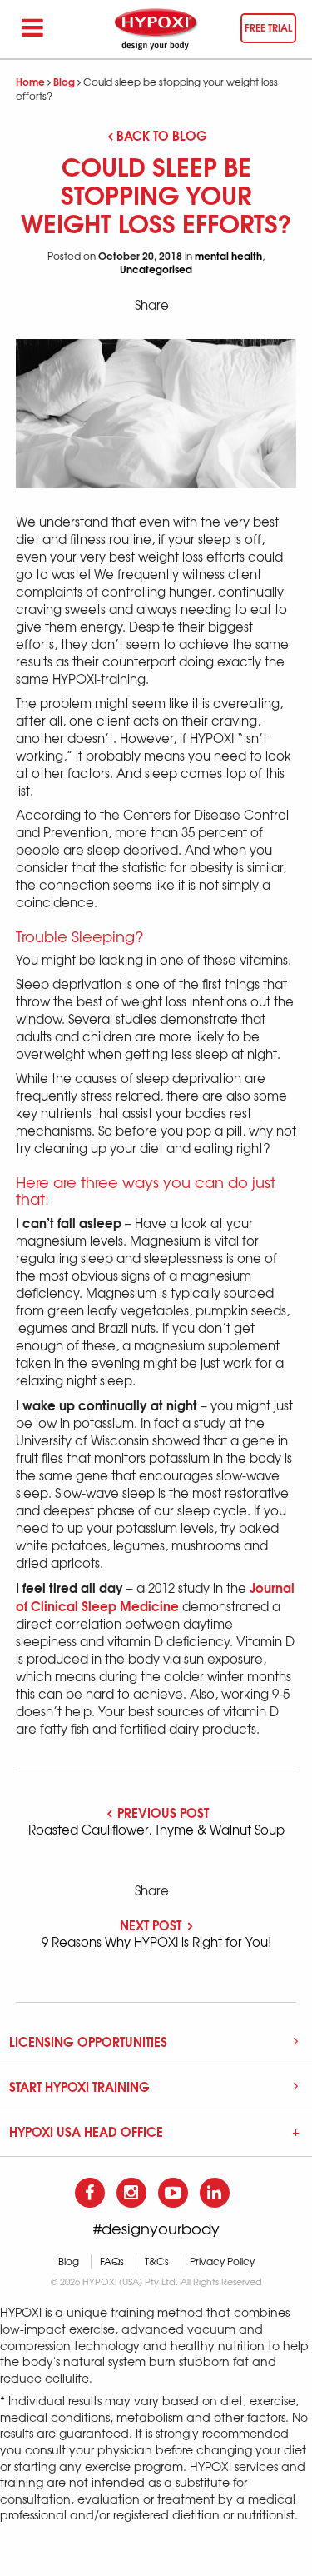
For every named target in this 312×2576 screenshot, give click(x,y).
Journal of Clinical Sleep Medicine (155, 1596)
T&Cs (157, 2261)
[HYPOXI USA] (156, 29)
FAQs (112, 2261)
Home (30, 81)
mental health (228, 255)
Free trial (268, 27)
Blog (64, 81)
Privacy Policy (222, 2261)
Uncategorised (156, 269)
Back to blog (162, 135)
